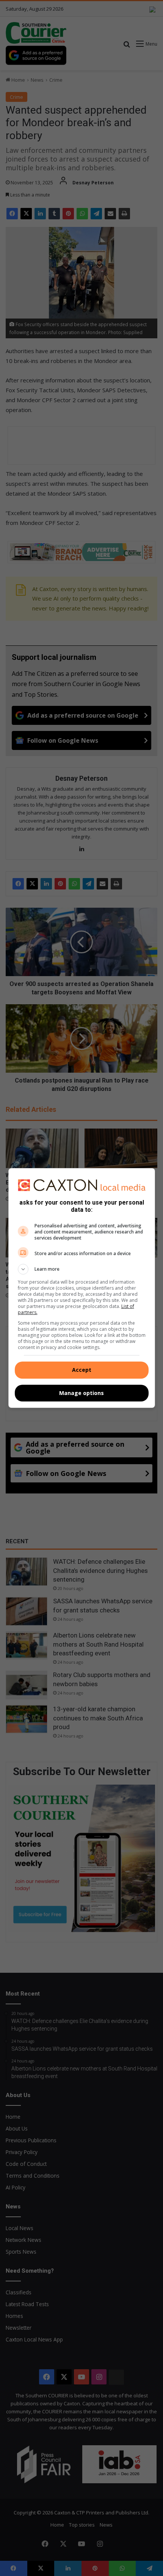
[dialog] (82, 1288)
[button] (82, 1269)
